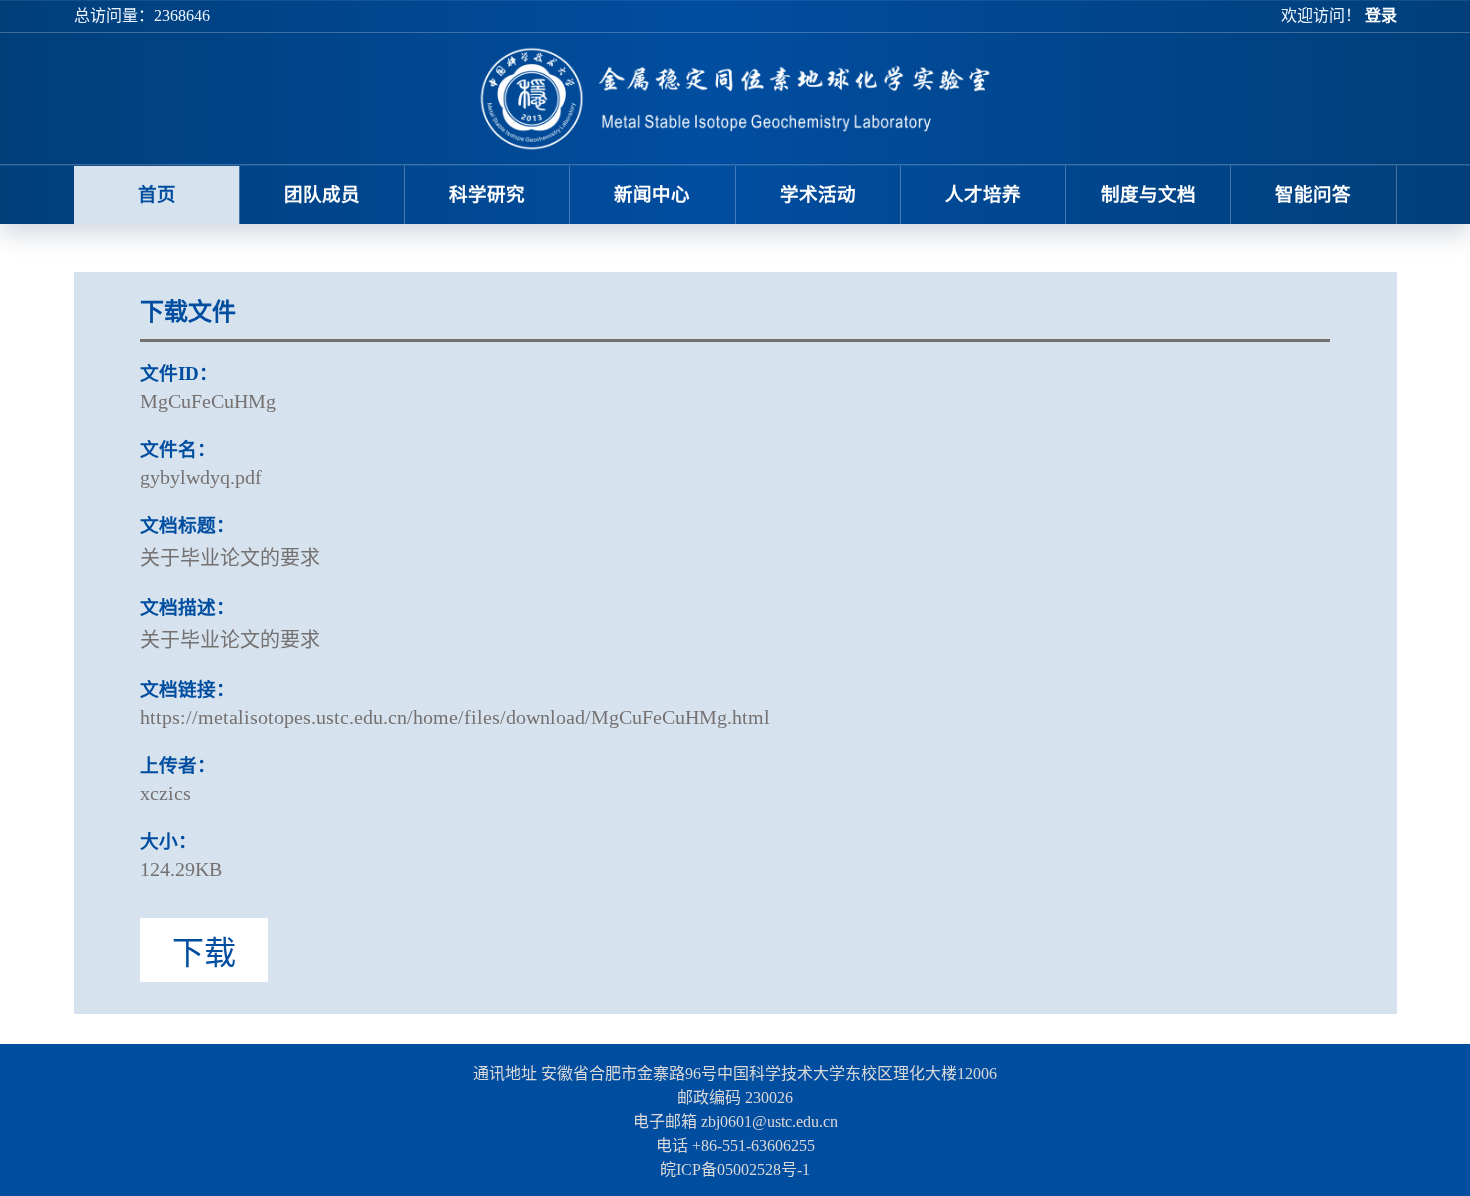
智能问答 (1313, 194)
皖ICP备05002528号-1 (735, 1169)
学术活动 (818, 194)
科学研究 (487, 194)
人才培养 (983, 194)
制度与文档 (1148, 194)
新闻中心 (652, 194)
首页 (157, 194)
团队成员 (322, 194)
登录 (1381, 15)
